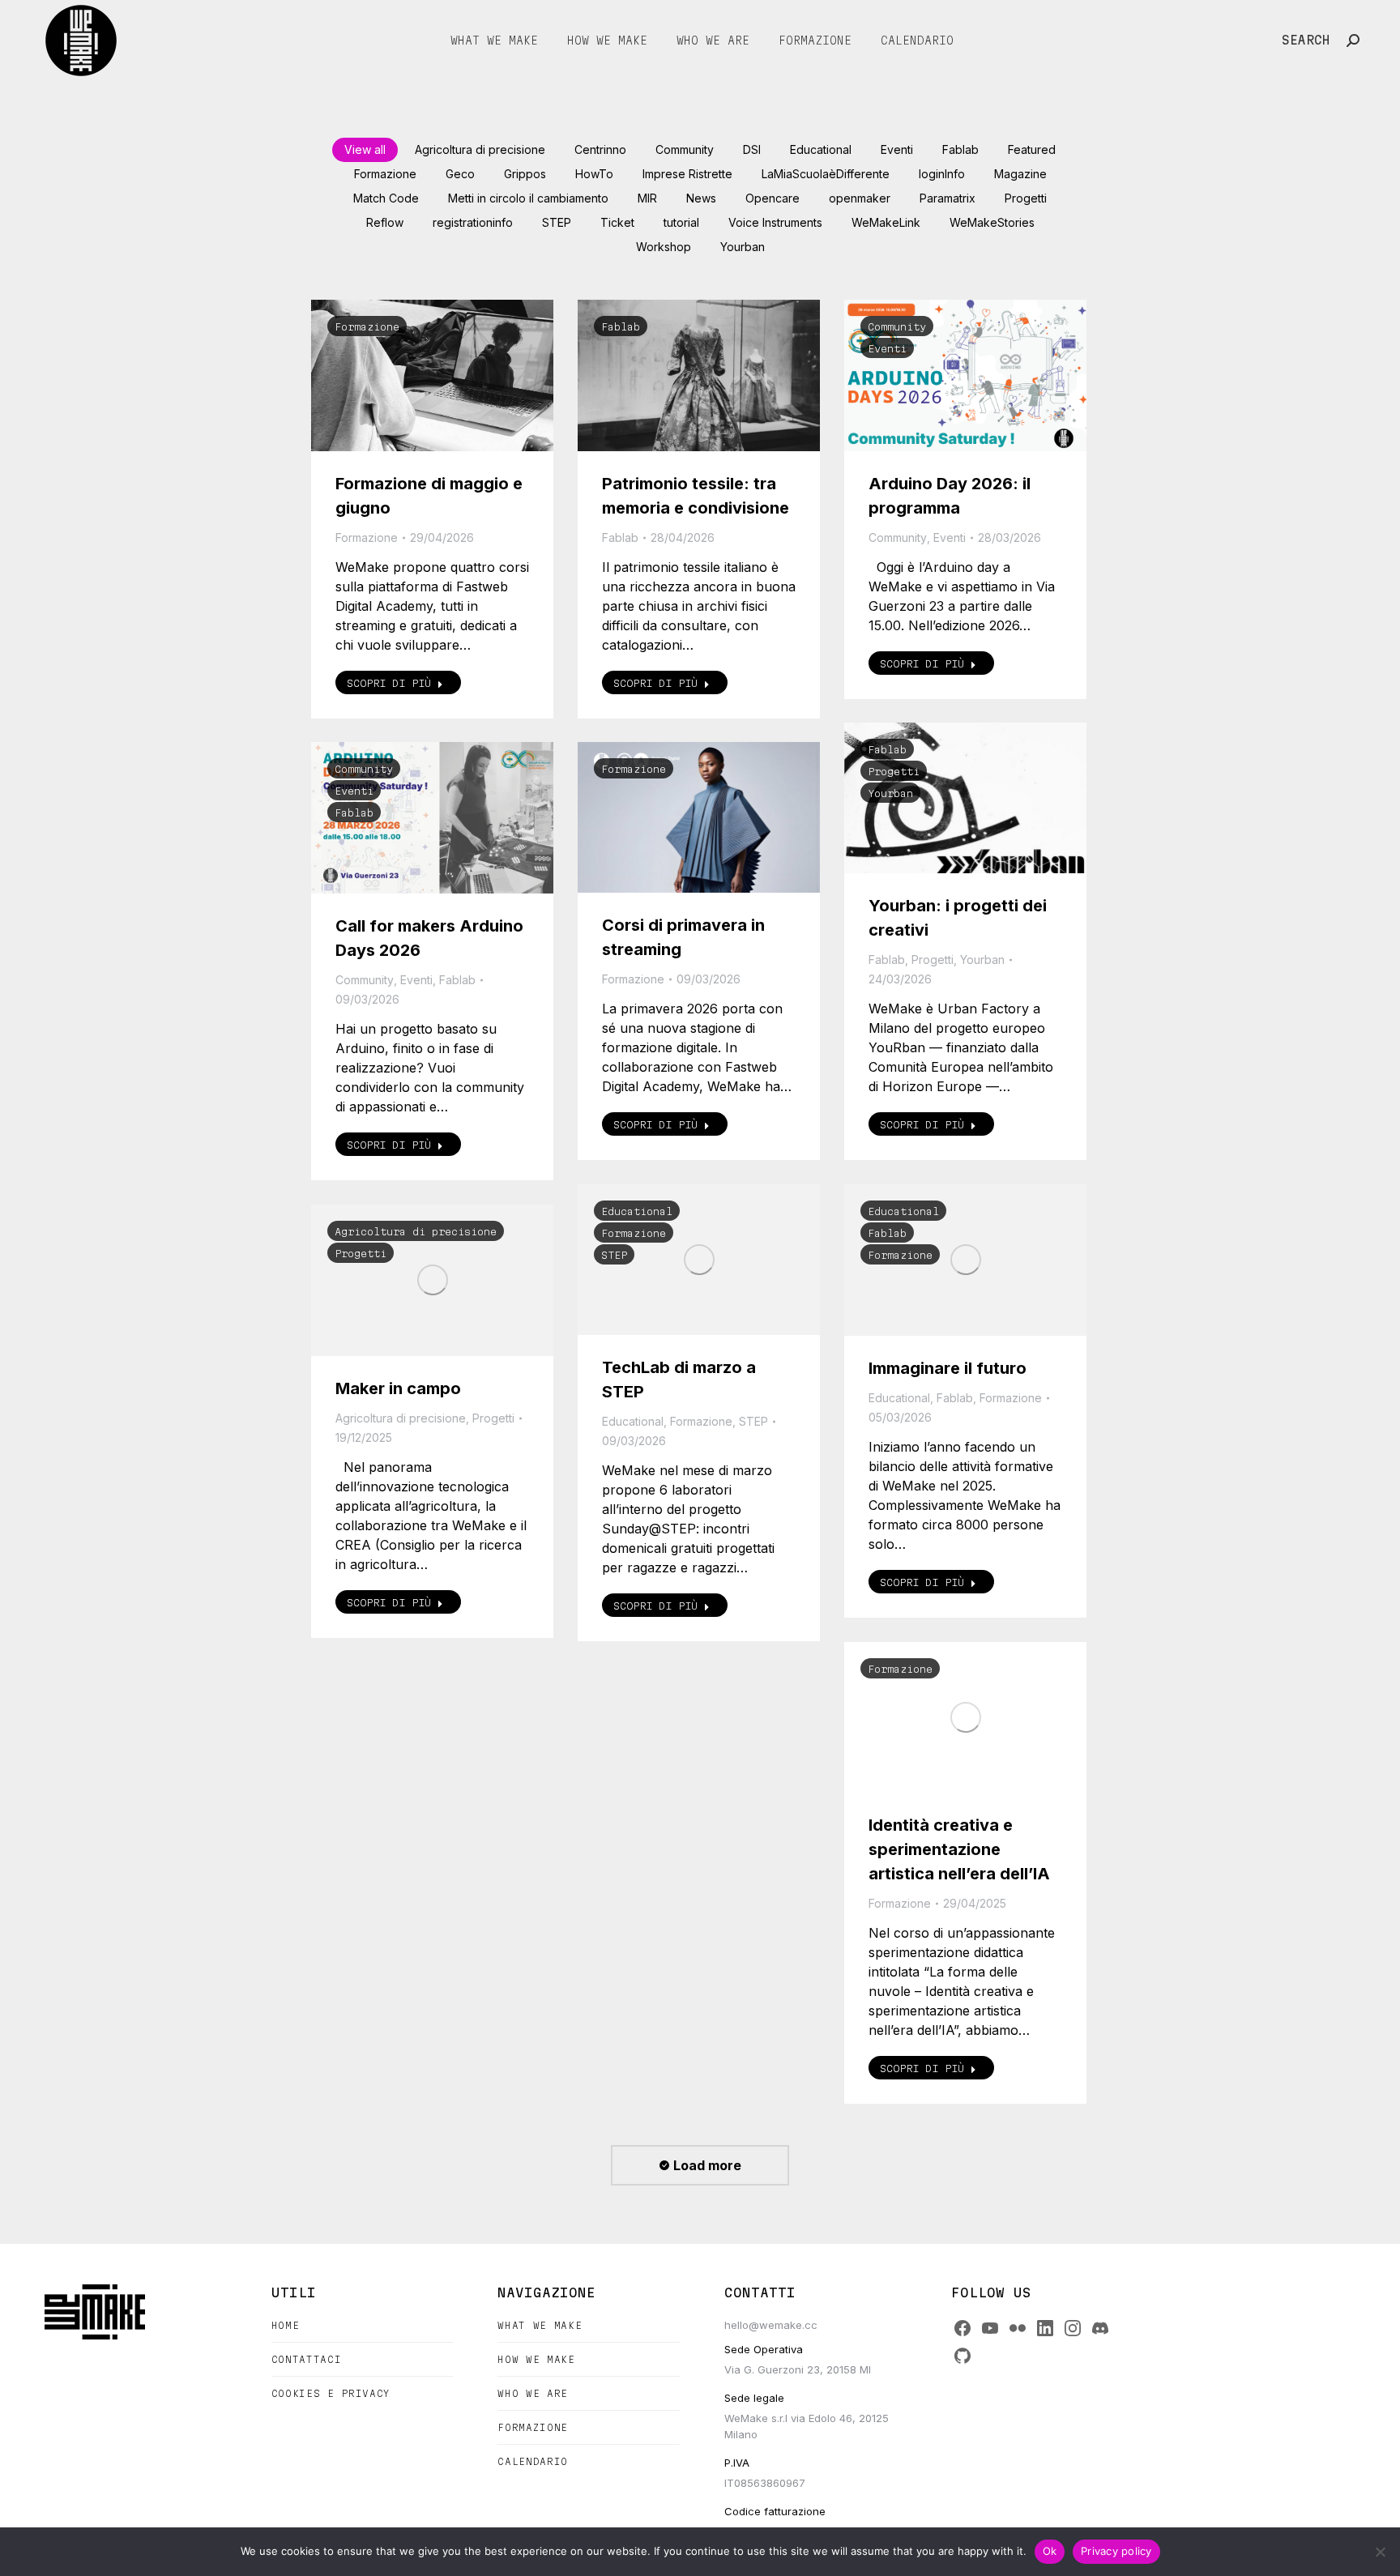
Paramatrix (948, 198)
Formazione (385, 174)
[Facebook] (962, 2328)
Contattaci (307, 2359)
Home (286, 2325)
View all (365, 149)
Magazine (1020, 174)
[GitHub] (962, 2356)
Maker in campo (398, 1388)
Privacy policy (1116, 2551)
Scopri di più (389, 683)
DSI (752, 149)
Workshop (664, 247)
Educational (821, 149)
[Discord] (1100, 2328)
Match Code (386, 198)
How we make (536, 2359)
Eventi (897, 149)
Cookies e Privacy (331, 2393)
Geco (460, 174)
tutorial (681, 222)
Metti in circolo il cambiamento (528, 198)
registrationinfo (473, 222)
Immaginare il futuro (948, 1368)
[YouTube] (990, 2328)
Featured (1032, 149)
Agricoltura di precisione (480, 149)
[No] (1380, 2552)
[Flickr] (1018, 2328)
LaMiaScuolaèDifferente (826, 174)
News (701, 198)
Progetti (1026, 198)
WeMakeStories (992, 222)
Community (685, 149)
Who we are (533, 2393)
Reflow (385, 222)
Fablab (960, 149)
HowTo (594, 174)
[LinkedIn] (1045, 2328)
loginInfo (942, 174)
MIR (647, 198)
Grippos (525, 174)
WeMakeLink (886, 222)
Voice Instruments (775, 222)
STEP (557, 222)
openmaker (860, 198)
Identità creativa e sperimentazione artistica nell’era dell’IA (959, 1849)
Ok (1050, 2551)
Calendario (533, 2461)
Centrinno (600, 149)
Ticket (617, 222)
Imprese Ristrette (687, 174)
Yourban (743, 247)
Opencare (773, 198)
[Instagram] (1073, 2328)
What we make (540, 2325)
